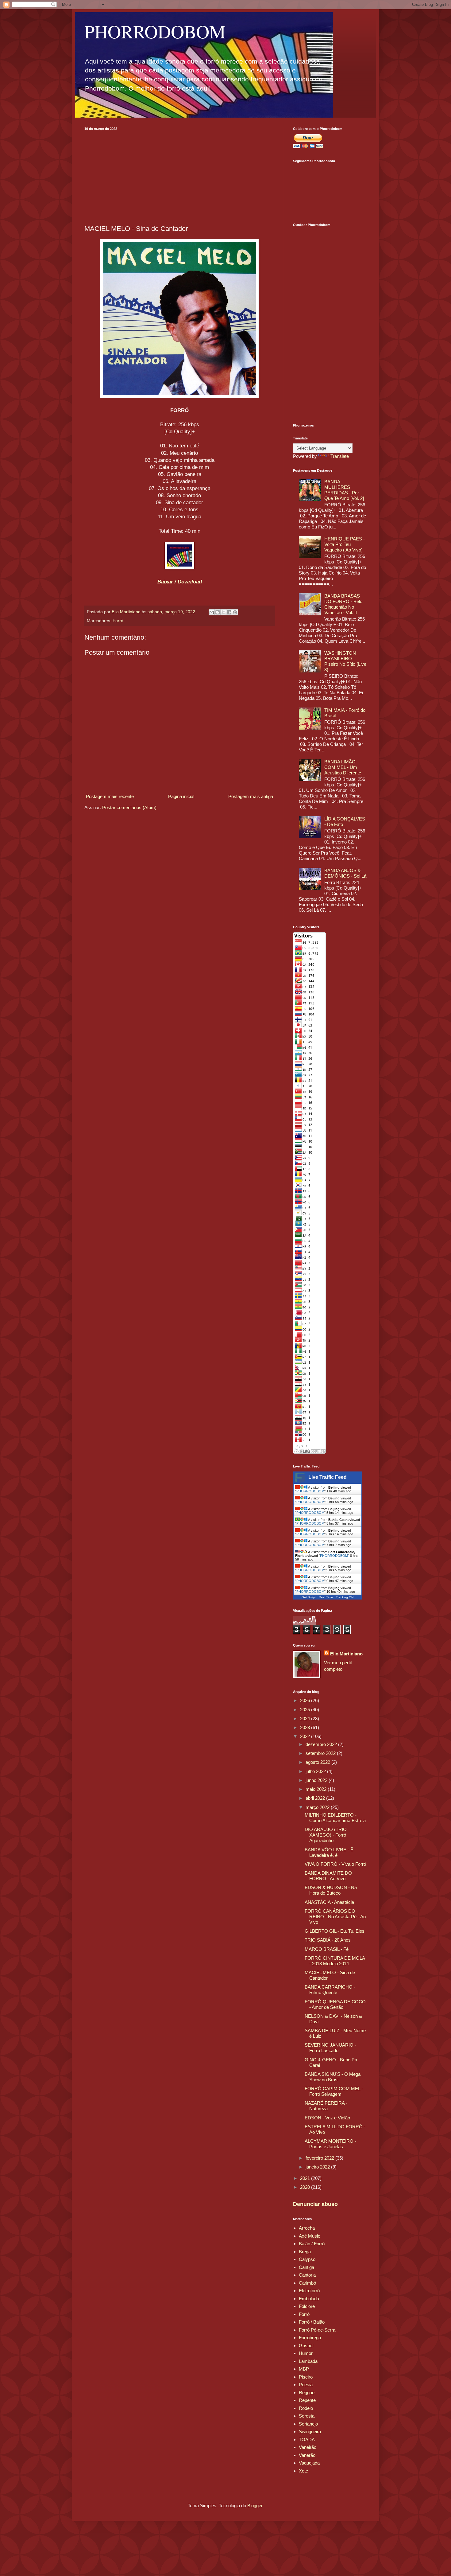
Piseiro (306, 2377)
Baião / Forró (312, 2244)
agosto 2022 (318, 1762)
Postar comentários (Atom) (129, 807)
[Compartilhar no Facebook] (229, 612)
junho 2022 (317, 1780)
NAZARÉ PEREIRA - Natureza (326, 2106)
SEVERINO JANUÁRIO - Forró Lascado (330, 2048)
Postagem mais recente (110, 796)
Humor (306, 2353)
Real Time (326, 1597)
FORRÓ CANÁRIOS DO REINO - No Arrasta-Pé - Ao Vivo (335, 1917)
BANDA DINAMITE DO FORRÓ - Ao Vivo (328, 1876)
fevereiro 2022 (320, 2158)
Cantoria (307, 2275)
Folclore (307, 2306)
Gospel (306, 2346)
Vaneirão (308, 2447)
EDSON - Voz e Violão (327, 2118)
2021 (306, 2178)
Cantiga (306, 2267)
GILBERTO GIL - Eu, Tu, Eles (335, 1931)
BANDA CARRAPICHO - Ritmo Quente (330, 1990)
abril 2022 (316, 1798)
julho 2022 (316, 1771)
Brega (305, 2252)
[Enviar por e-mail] (212, 612)
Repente (307, 2400)
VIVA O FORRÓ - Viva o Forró (335, 1864)
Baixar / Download (180, 582)
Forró (118, 621)
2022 (306, 1736)
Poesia (306, 2385)
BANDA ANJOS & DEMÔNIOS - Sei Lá (345, 873)
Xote (303, 2471)
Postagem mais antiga (251, 796)
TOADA (307, 2440)
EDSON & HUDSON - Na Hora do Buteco (331, 1890)
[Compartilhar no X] (223, 612)
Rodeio (306, 2408)
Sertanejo (308, 2424)
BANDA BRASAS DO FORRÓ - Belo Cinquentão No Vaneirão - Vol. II (343, 604)
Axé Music (310, 2236)
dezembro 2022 (322, 1744)
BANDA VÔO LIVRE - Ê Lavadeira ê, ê (329, 1852)
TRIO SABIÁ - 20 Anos (328, 1940)
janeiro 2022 (318, 2167)
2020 (306, 2187)
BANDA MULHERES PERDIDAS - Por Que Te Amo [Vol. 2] (344, 490)
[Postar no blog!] (218, 612)
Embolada (309, 2299)
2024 (306, 1719)
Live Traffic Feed (328, 1477)
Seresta (307, 2416)
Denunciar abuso (315, 2204)
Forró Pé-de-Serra (317, 2330)
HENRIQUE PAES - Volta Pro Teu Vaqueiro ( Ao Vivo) (345, 544)
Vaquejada (309, 2463)
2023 (306, 1727)
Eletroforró (309, 2291)
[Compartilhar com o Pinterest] (235, 612)
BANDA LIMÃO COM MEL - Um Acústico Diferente (343, 767)
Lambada (308, 2361)
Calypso (307, 2259)
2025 (306, 1710)
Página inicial (181, 796)
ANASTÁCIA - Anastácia (329, 1902)
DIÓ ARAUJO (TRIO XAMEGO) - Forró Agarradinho (326, 1835)
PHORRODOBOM (155, 31)
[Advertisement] (179, 177)
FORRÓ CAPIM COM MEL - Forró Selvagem (334, 2091)
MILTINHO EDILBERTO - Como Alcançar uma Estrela (335, 1818)
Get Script (309, 1597)
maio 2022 (317, 1789)
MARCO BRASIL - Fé (327, 1949)
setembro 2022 (321, 1753)
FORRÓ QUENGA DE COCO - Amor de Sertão (335, 2004)
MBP (304, 2369)
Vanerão (307, 2455)
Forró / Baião (312, 2322)
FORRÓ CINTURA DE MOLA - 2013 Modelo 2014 (335, 1961)
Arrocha (307, 2228)
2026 (306, 1700)
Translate (340, 456)
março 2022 (318, 1807)
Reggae (307, 2393)
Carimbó (307, 2283)
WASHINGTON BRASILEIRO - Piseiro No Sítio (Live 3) (345, 661)
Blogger (255, 2506)
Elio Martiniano (346, 1654)
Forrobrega (310, 2338)
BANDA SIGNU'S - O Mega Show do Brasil (333, 2077)
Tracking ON (345, 1597)
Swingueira (310, 2432)
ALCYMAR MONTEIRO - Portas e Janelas (330, 2144)
